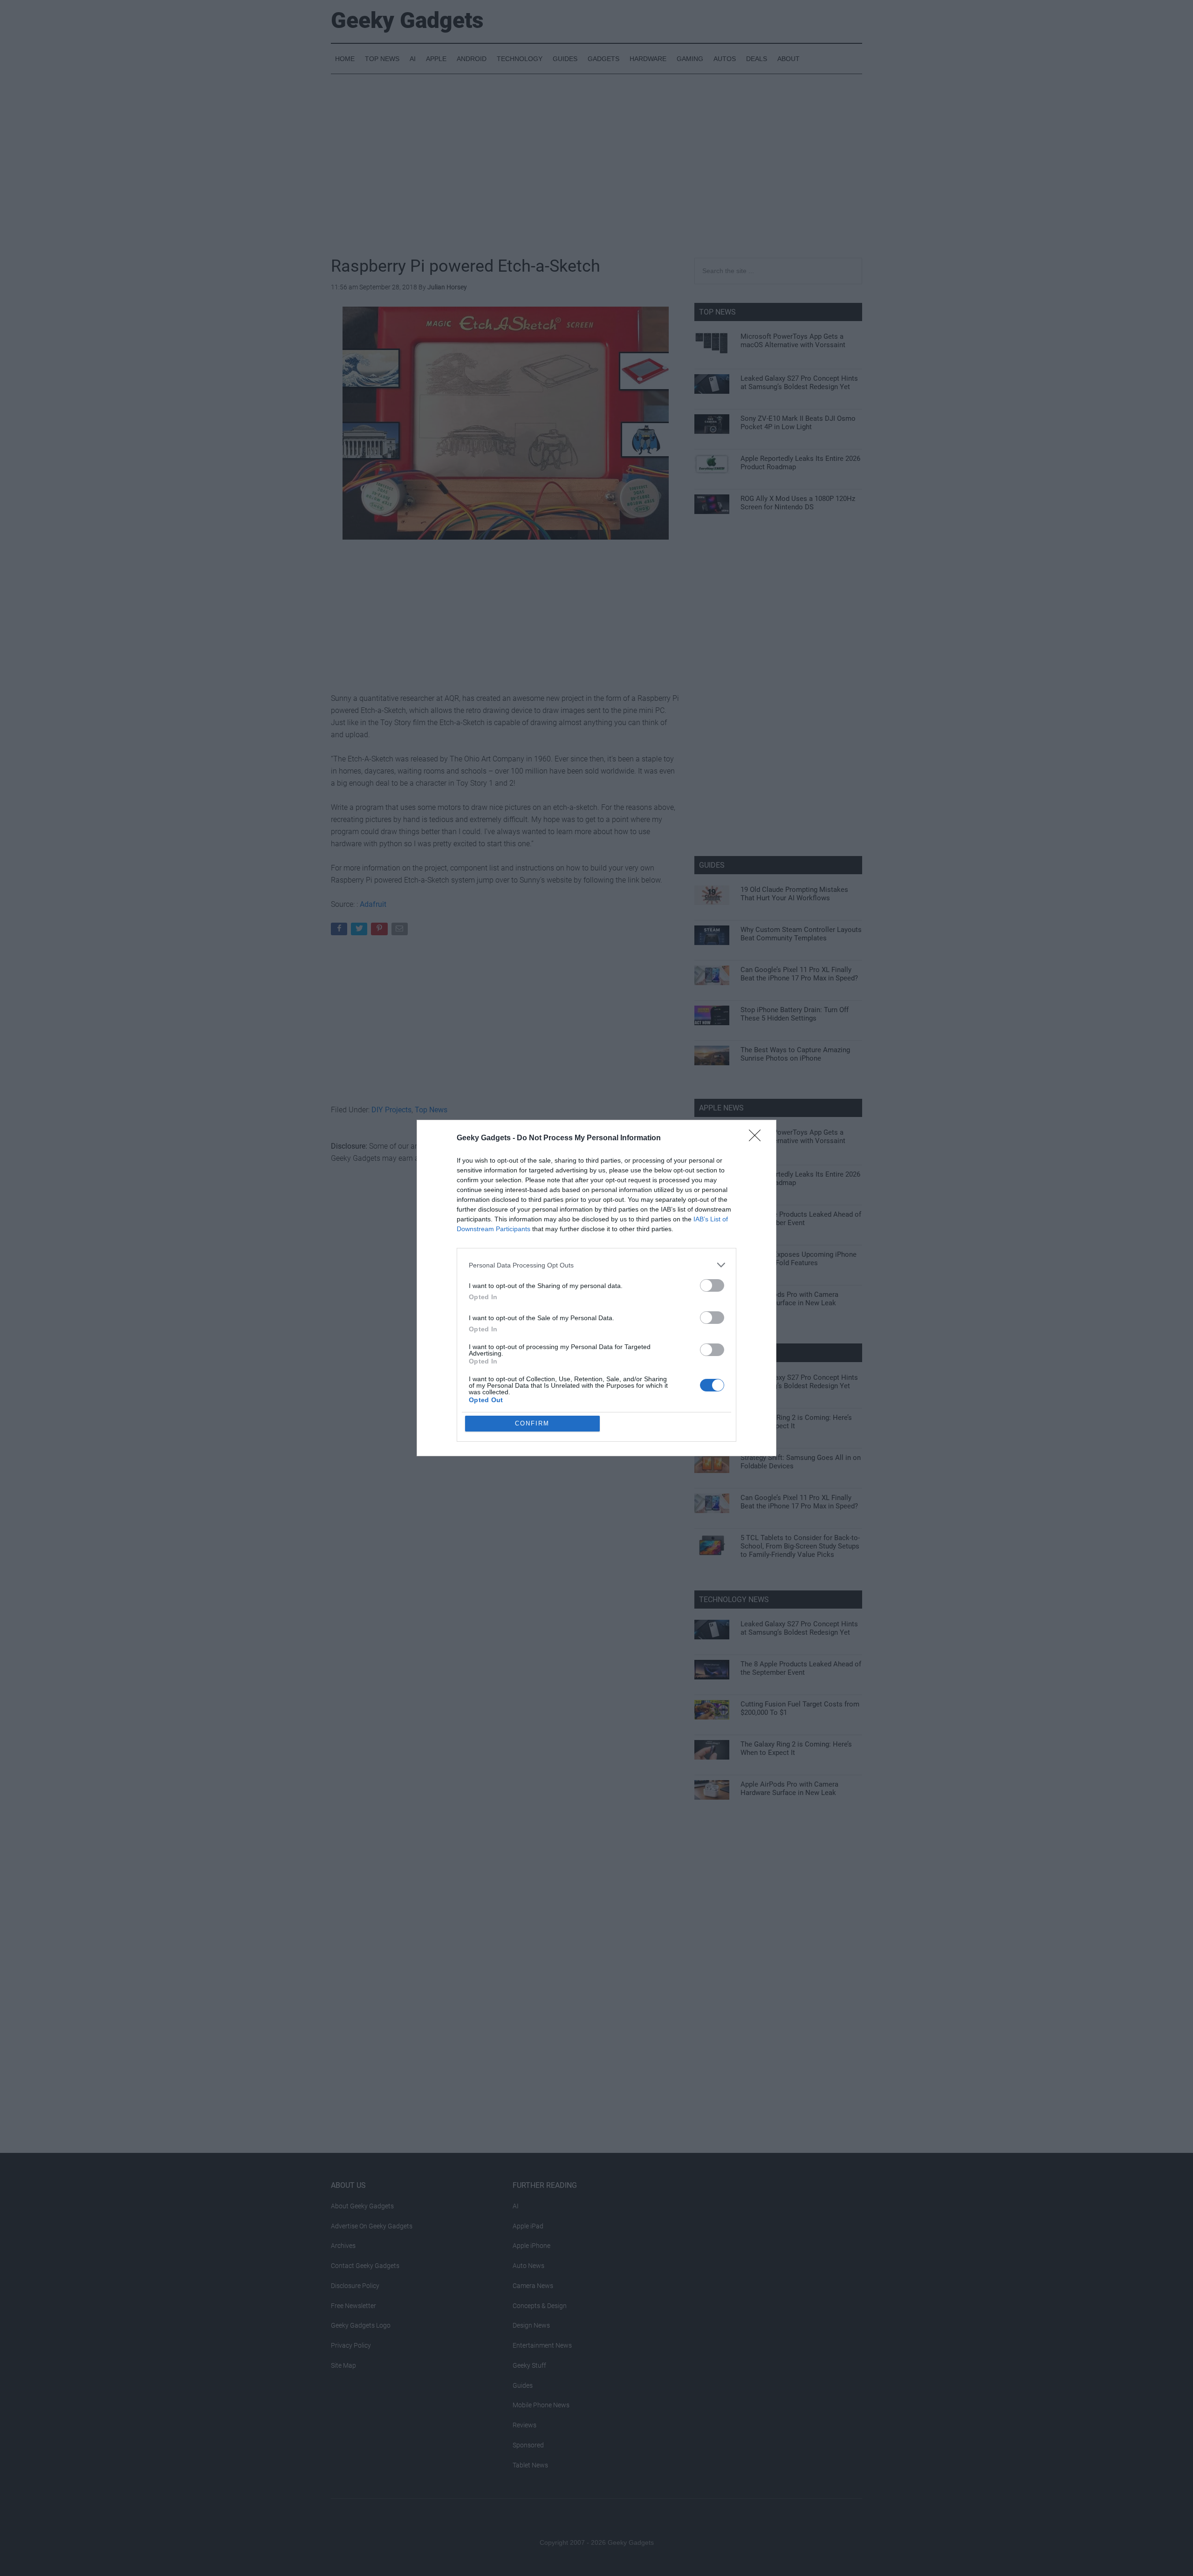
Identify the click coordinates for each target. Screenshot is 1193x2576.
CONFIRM (532, 1423)
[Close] (758, 1138)
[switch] (712, 1285)
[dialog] (596, 1288)
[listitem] (596, 1265)
